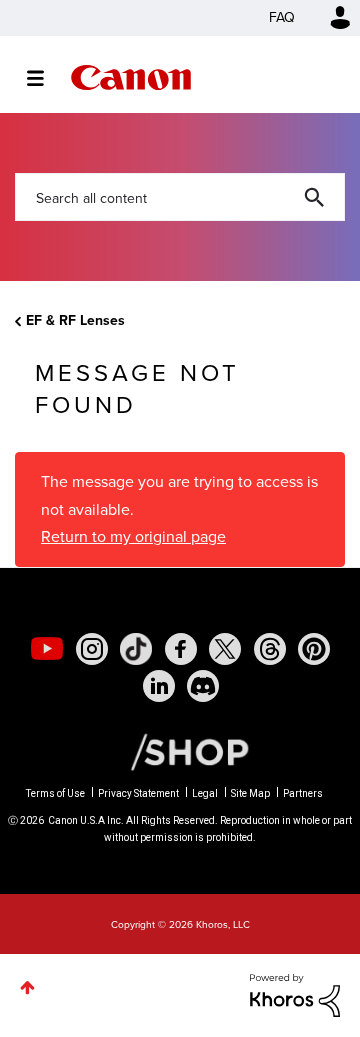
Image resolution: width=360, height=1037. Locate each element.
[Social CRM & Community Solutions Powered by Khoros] (295, 994)
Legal (205, 793)
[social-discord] (203, 686)
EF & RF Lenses (75, 320)
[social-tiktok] (136, 649)
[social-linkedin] (159, 686)
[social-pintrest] (314, 649)
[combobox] (180, 197)
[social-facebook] (181, 649)
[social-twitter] (225, 649)
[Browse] (45, 78)
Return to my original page (133, 536)
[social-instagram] (92, 649)
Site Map (250, 793)
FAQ (282, 17)
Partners (303, 793)
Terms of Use (55, 793)
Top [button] (27, 987)
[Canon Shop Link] (180, 750)
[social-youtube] (47, 649)
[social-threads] (270, 649)
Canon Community (131, 77)
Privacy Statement (138, 793)
